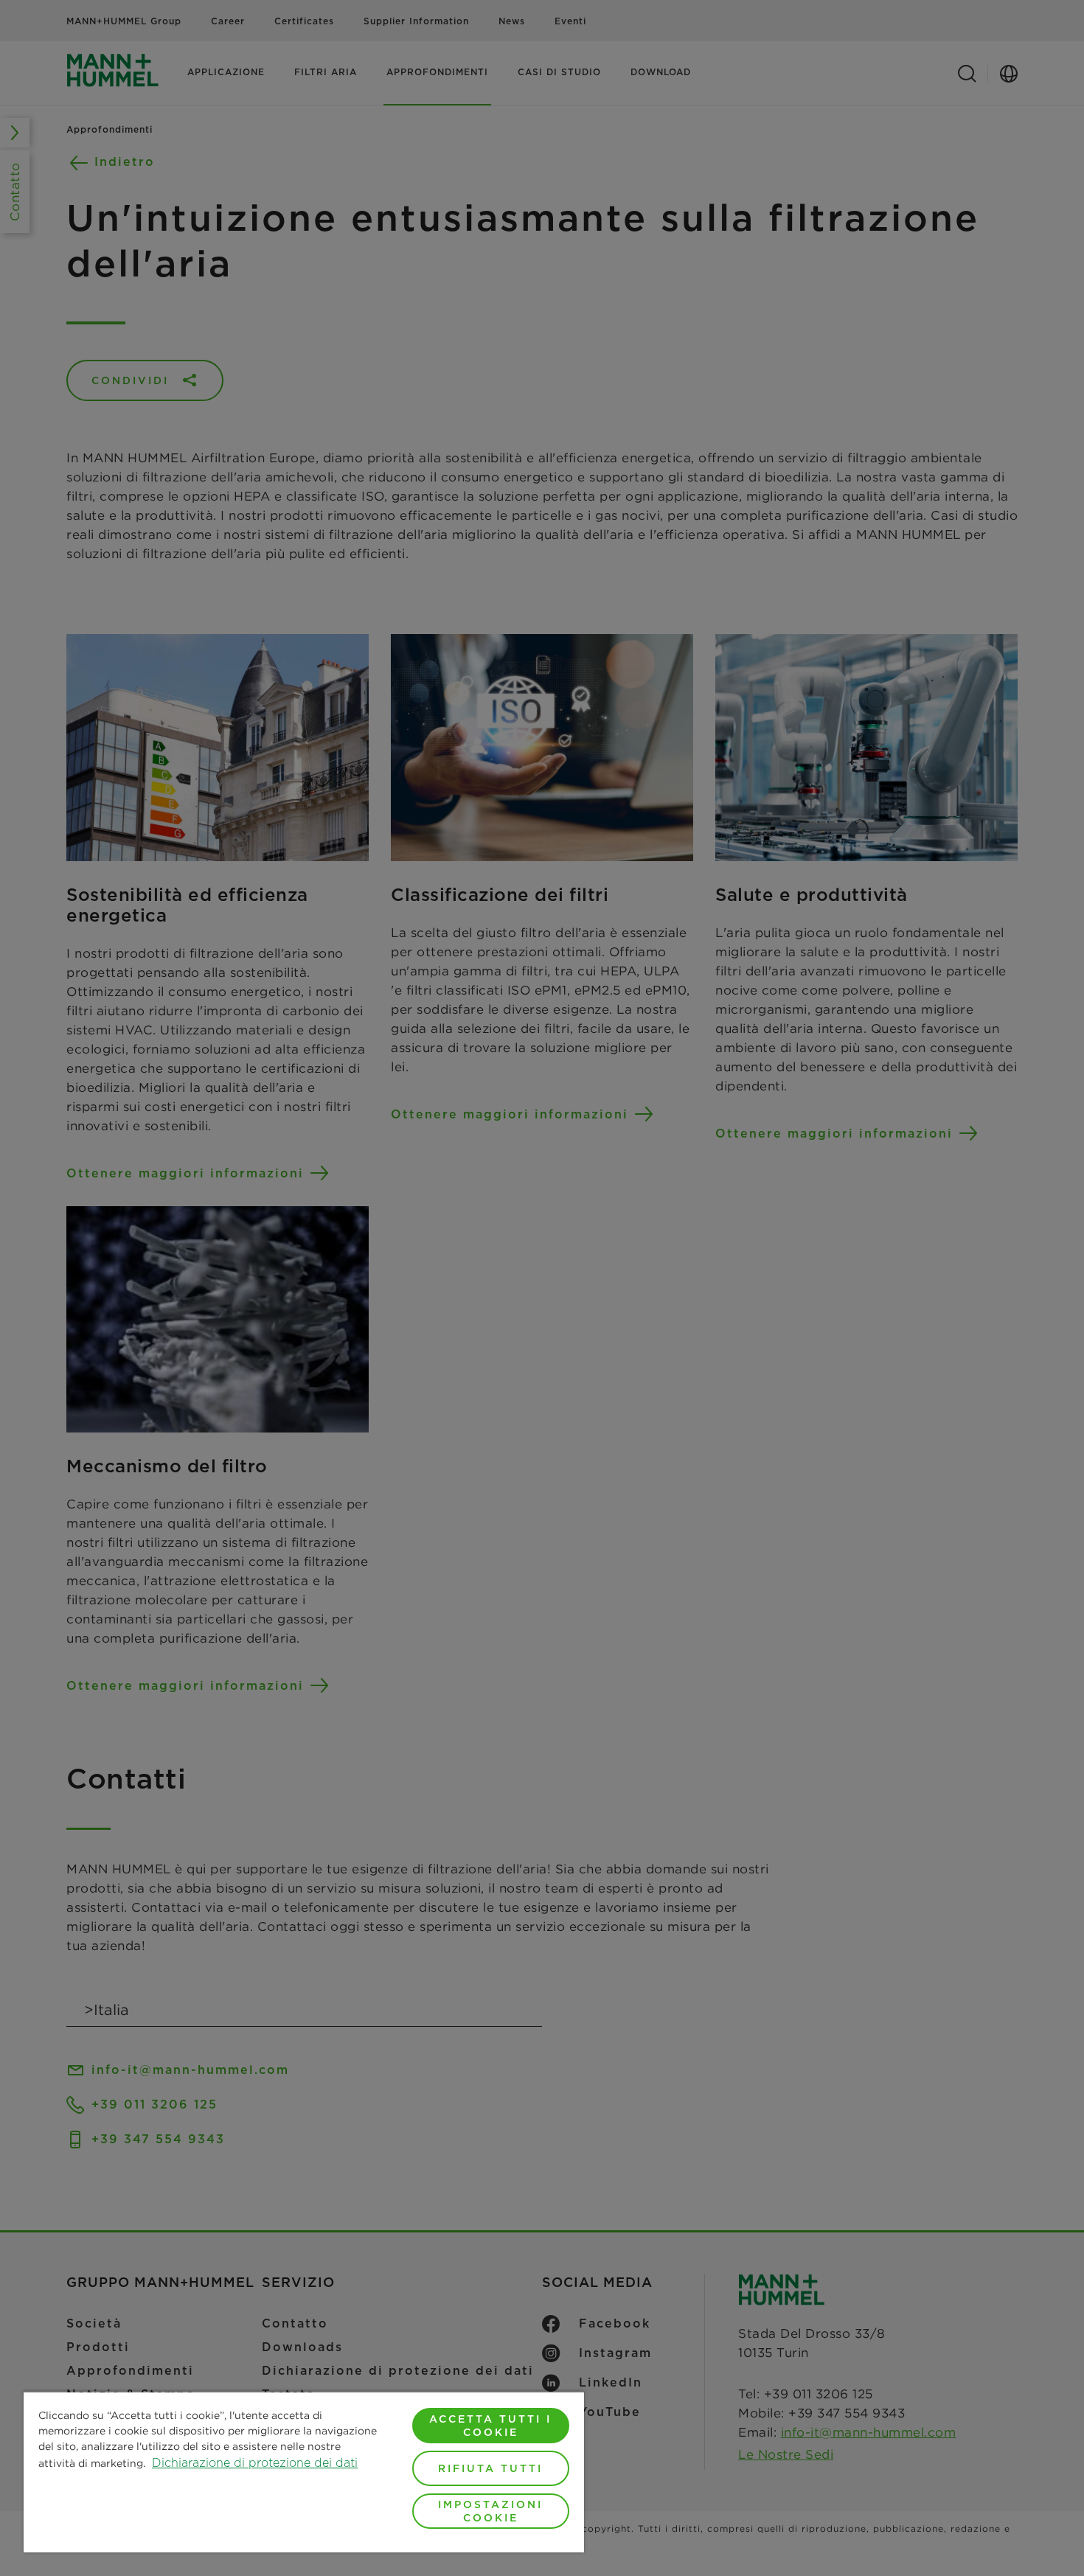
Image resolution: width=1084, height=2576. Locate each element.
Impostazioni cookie (490, 2511)
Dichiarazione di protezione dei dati (255, 2463)
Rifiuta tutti (490, 2468)
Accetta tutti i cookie (490, 2426)
